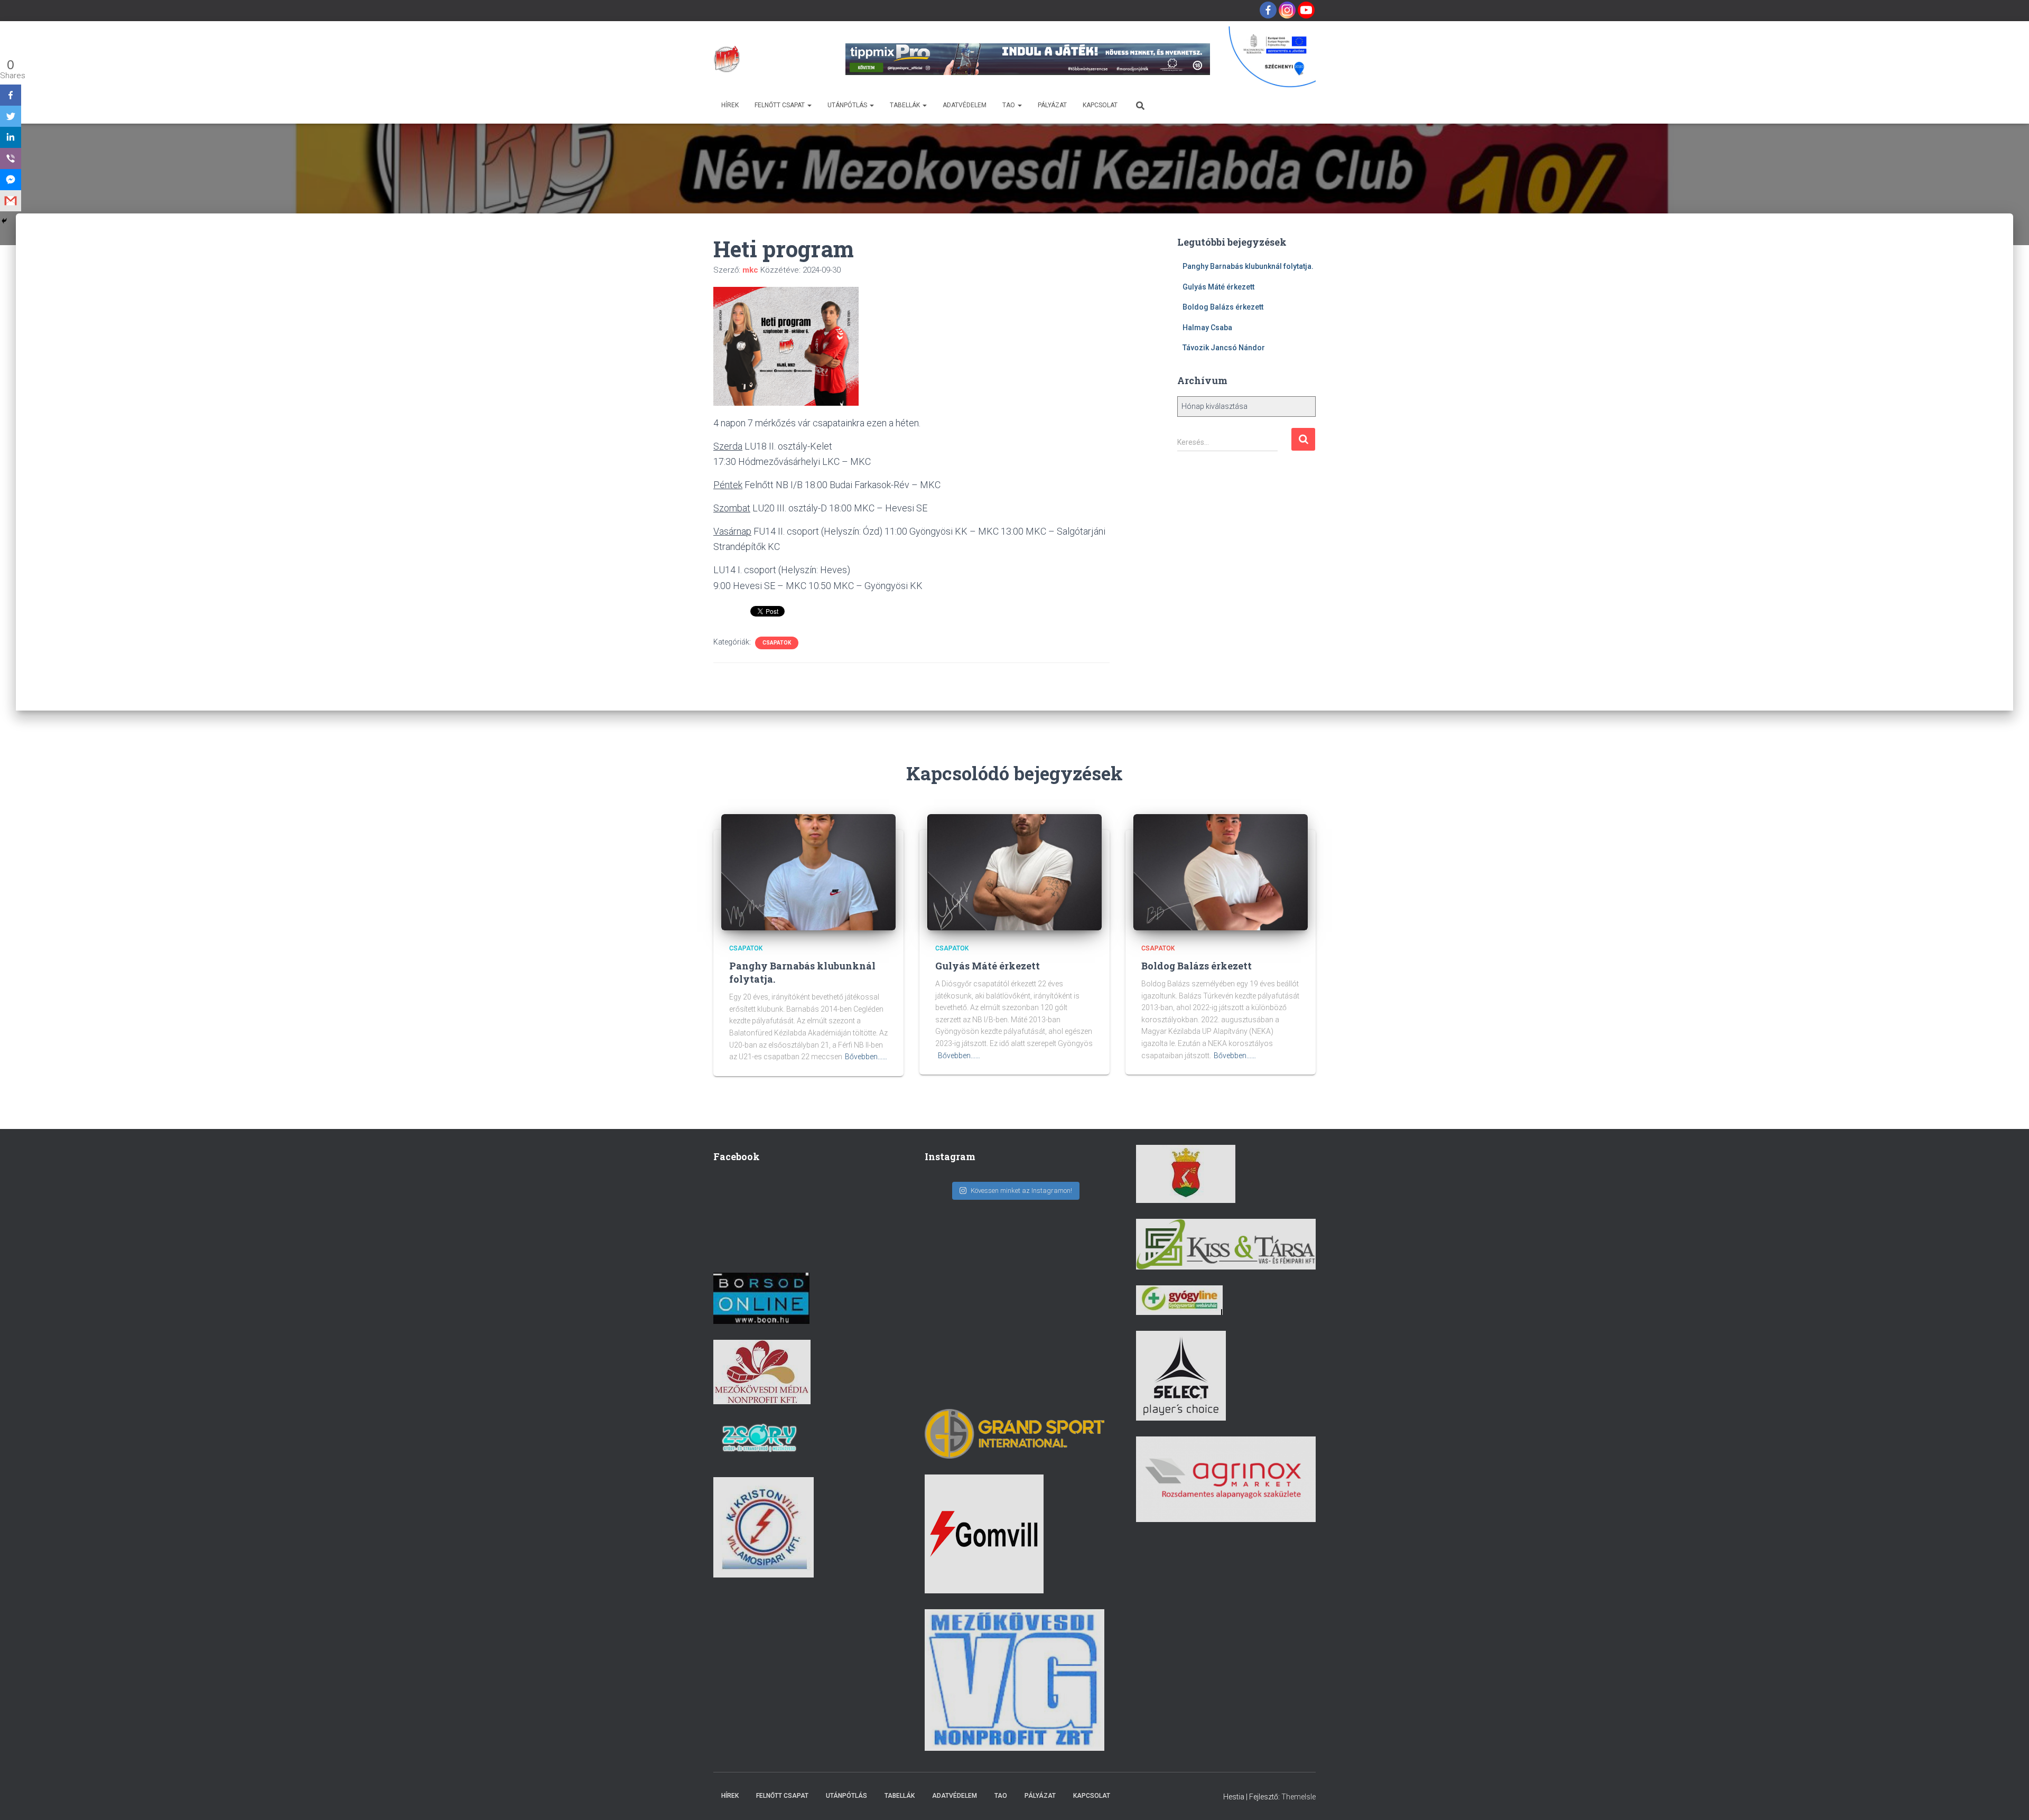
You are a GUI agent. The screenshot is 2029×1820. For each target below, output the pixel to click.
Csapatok (777, 643)
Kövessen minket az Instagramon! (1021, 1191)
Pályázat (1052, 105)
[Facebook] (1268, 10)
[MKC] (727, 59)
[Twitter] (11, 116)
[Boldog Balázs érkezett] (1221, 872)
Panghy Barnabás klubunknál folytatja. (1248, 266)
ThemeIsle (1299, 1797)
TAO (1009, 105)
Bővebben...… (866, 1057)
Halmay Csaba (1207, 328)
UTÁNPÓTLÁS (848, 105)
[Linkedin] (11, 137)
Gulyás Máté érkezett (1218, 287)
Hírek (730, 105)
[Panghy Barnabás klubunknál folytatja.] (808, 872)
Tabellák (906, 105)
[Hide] (4, 221)
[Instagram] (1287, 10)
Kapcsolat (1100, 105)
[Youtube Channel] (1306, 10)
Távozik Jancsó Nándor (1224, 348)
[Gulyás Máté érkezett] (1015, 872)
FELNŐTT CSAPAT (780, 105)
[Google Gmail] (11, 201)
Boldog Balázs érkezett (1223, 307)
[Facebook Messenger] (11, 180)
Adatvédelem (965, 105)
